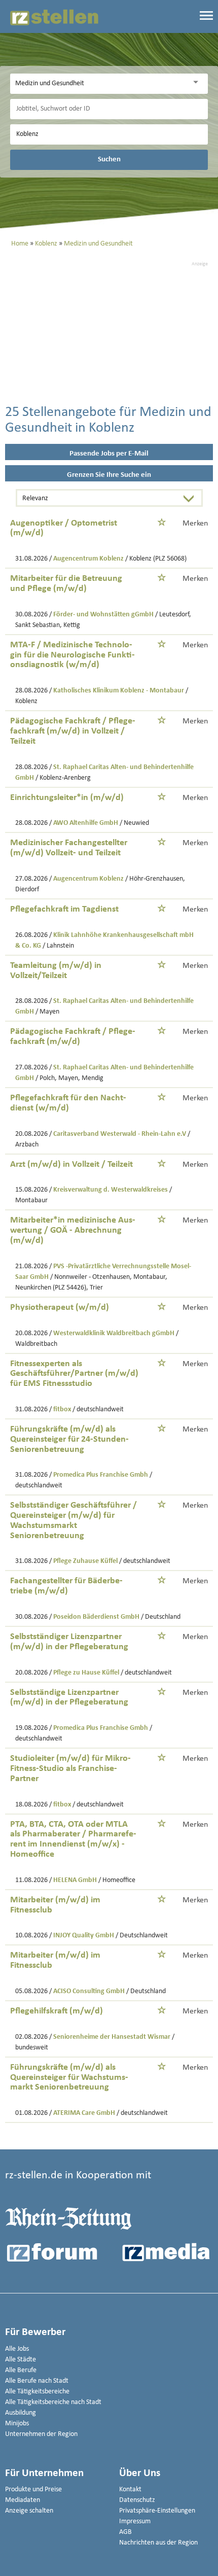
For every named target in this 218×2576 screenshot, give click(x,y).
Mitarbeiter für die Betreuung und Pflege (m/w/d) (66, 584)
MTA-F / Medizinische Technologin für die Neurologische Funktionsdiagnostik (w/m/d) (72, 655)
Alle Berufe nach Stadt (37, 2381)
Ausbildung (21, 2413)
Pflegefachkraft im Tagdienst (64, 909)
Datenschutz (137, 2500)
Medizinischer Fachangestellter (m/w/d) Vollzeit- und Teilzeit (69, 848)
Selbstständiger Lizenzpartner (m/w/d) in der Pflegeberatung (69, 1642)
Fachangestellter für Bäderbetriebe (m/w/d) (66, 1586)
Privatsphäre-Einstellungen (157, 2511)
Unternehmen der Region (41, 2434)
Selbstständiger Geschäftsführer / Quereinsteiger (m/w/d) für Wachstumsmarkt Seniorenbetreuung (74, 1520)
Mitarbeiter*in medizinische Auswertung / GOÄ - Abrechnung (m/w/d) (73, 1230)
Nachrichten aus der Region (158, 2543)
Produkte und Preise (33, 2490)
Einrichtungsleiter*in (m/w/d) (67, 798)
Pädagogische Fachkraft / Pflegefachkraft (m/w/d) (73, 1037)
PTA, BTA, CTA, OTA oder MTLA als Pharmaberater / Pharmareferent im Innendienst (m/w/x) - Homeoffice (73, 1839)
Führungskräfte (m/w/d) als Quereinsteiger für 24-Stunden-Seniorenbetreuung (69, 1439)
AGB (125, 2532)
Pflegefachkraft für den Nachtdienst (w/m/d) (68, 1103)
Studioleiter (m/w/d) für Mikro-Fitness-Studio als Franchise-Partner (70, 1769)
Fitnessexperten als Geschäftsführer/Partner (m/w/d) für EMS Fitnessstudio (74, 1374)
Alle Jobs (17, 2349)
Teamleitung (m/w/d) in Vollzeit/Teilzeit (56, 971)
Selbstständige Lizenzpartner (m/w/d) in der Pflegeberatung (69, 1698)
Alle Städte (21, 2360)
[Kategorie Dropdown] (198, 82)
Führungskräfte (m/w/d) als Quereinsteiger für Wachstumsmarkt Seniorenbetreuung (69, 2078)
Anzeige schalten (29, 2511)
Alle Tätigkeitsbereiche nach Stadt (53, 2402)
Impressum (135, 2521)
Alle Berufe (21, 2370)
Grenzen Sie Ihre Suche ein (109, 475)
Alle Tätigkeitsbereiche (37, 2392)
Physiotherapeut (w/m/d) (60, 1308)
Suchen (109, 159)
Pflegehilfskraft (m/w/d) (57, 2011)
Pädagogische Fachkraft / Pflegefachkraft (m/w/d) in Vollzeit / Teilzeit (73, 731)
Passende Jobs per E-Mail (109, 454)
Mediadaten (23, 2500)
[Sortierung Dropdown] (191, 499)
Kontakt (130, 2490)
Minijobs (17, 2424)
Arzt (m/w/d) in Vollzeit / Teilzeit (71, 1164)
